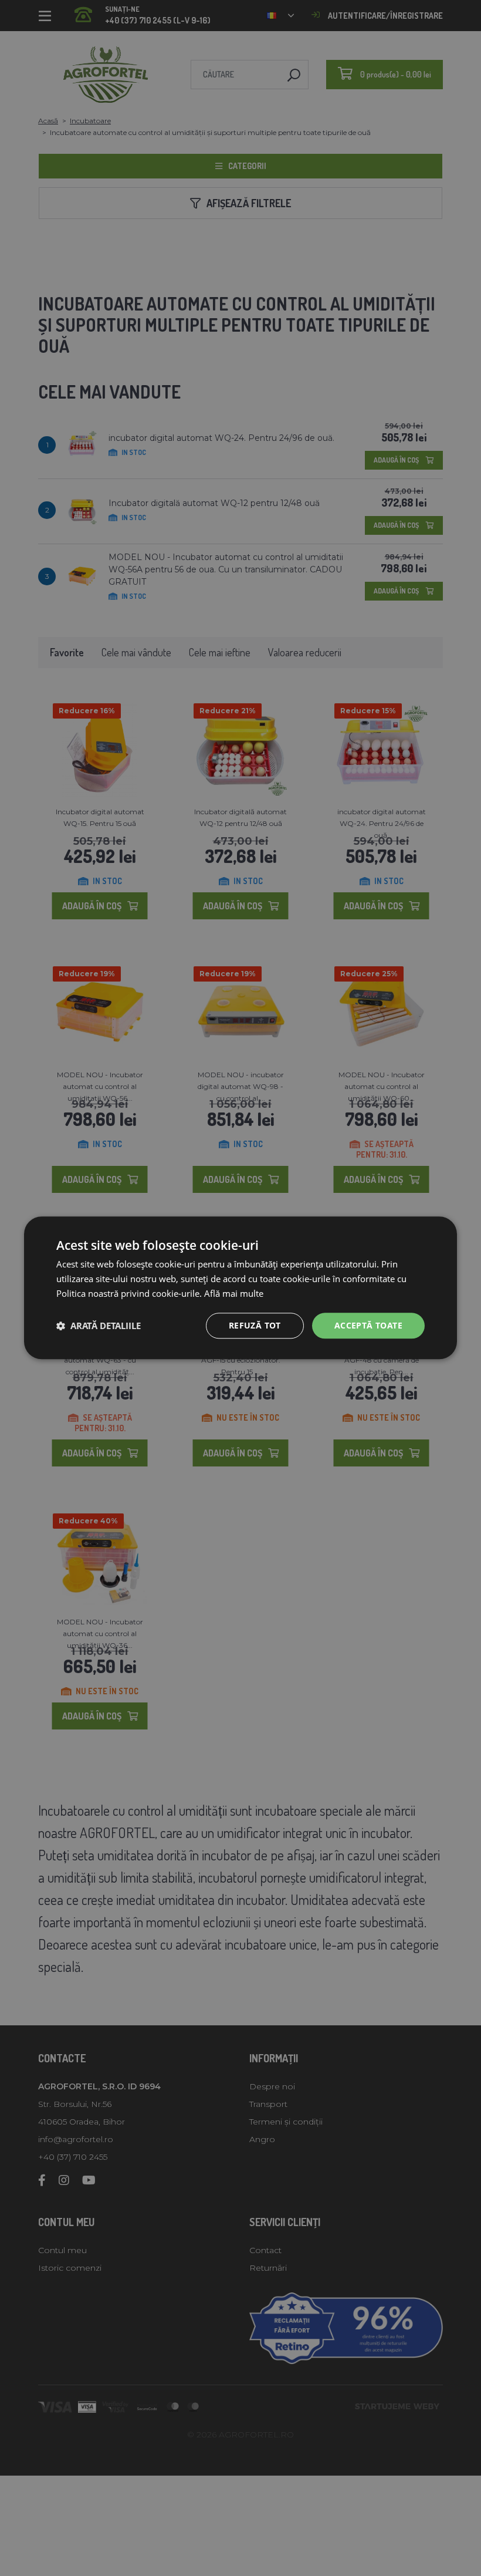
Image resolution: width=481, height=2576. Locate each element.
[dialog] (240, 1288)
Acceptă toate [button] (368, 1325)
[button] (99, 1326)
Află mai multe (234, 1293)
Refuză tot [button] (255, 1325)
